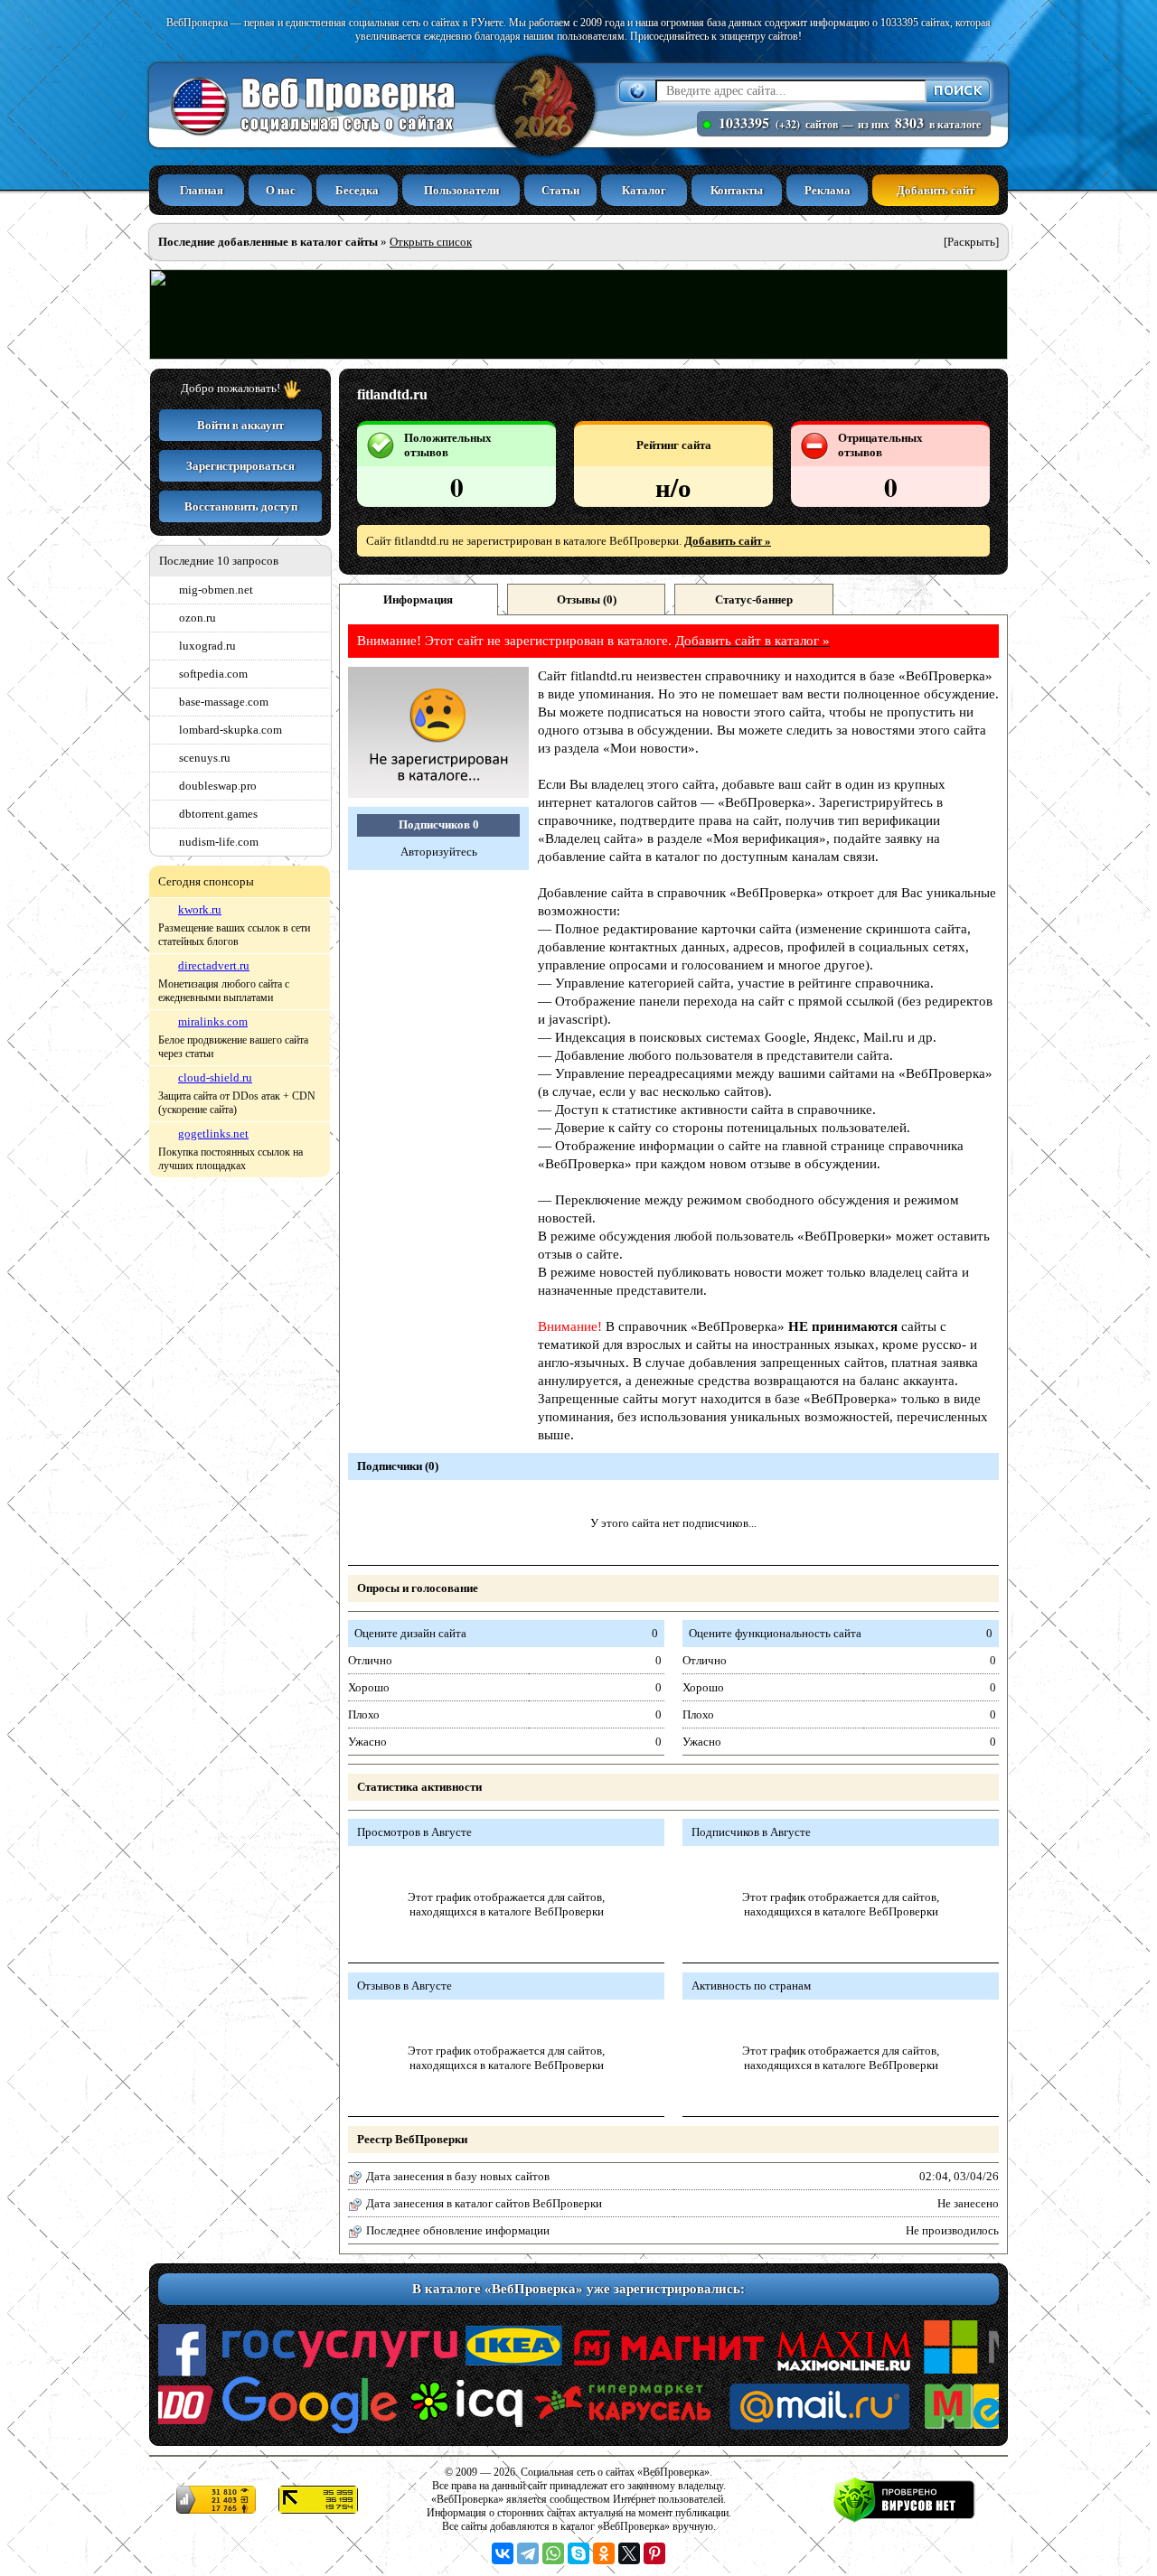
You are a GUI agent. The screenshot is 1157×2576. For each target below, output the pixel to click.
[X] (629, 2553)
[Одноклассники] (604, 2553)
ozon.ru (198, 618)
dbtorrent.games (218, 814)
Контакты (737, 190)
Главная (202, 190)
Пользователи (461, 190)
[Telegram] (528, 2553)
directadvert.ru (214, 965)
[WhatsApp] (553, 2553)
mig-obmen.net (216, 590)
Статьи (560, 190)
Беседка (357, 190)
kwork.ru (200, 909)
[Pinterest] (654, 2553)
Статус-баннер (754, 600)
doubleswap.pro (218, 786)
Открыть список (431, 242)
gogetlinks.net (213, 1133)
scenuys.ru (205, 758)
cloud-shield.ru (215, 1077)
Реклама (828, 190)
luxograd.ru (207, 646)
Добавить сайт (936, 190)
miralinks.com (213, 1021)
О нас (281, 190)
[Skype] (578, 2553)
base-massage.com (224, 702)
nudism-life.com (219, 842)
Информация (418, 600)
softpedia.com (213, 674)
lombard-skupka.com (230, 730)
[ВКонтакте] (503, 2553)
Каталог (644, 190)
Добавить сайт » (728, 541)
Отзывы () (587, 600)
